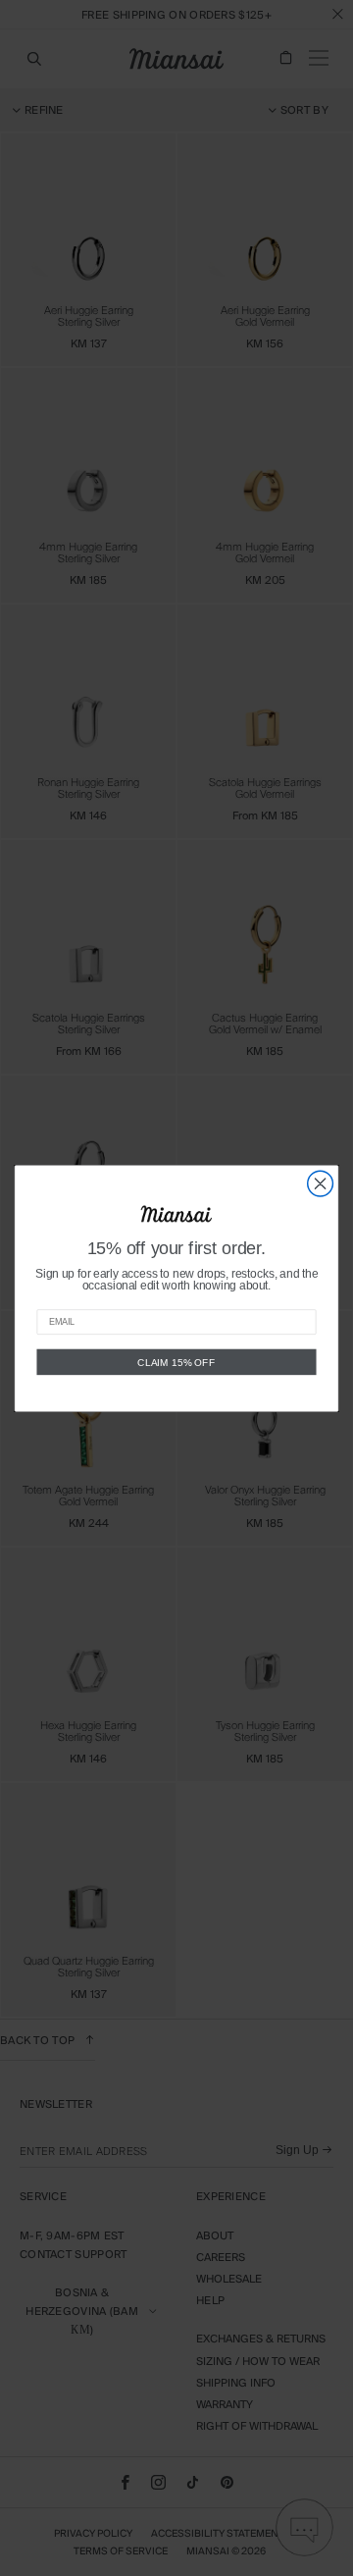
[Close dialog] (321, 1183)
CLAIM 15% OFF (176, 1361)
